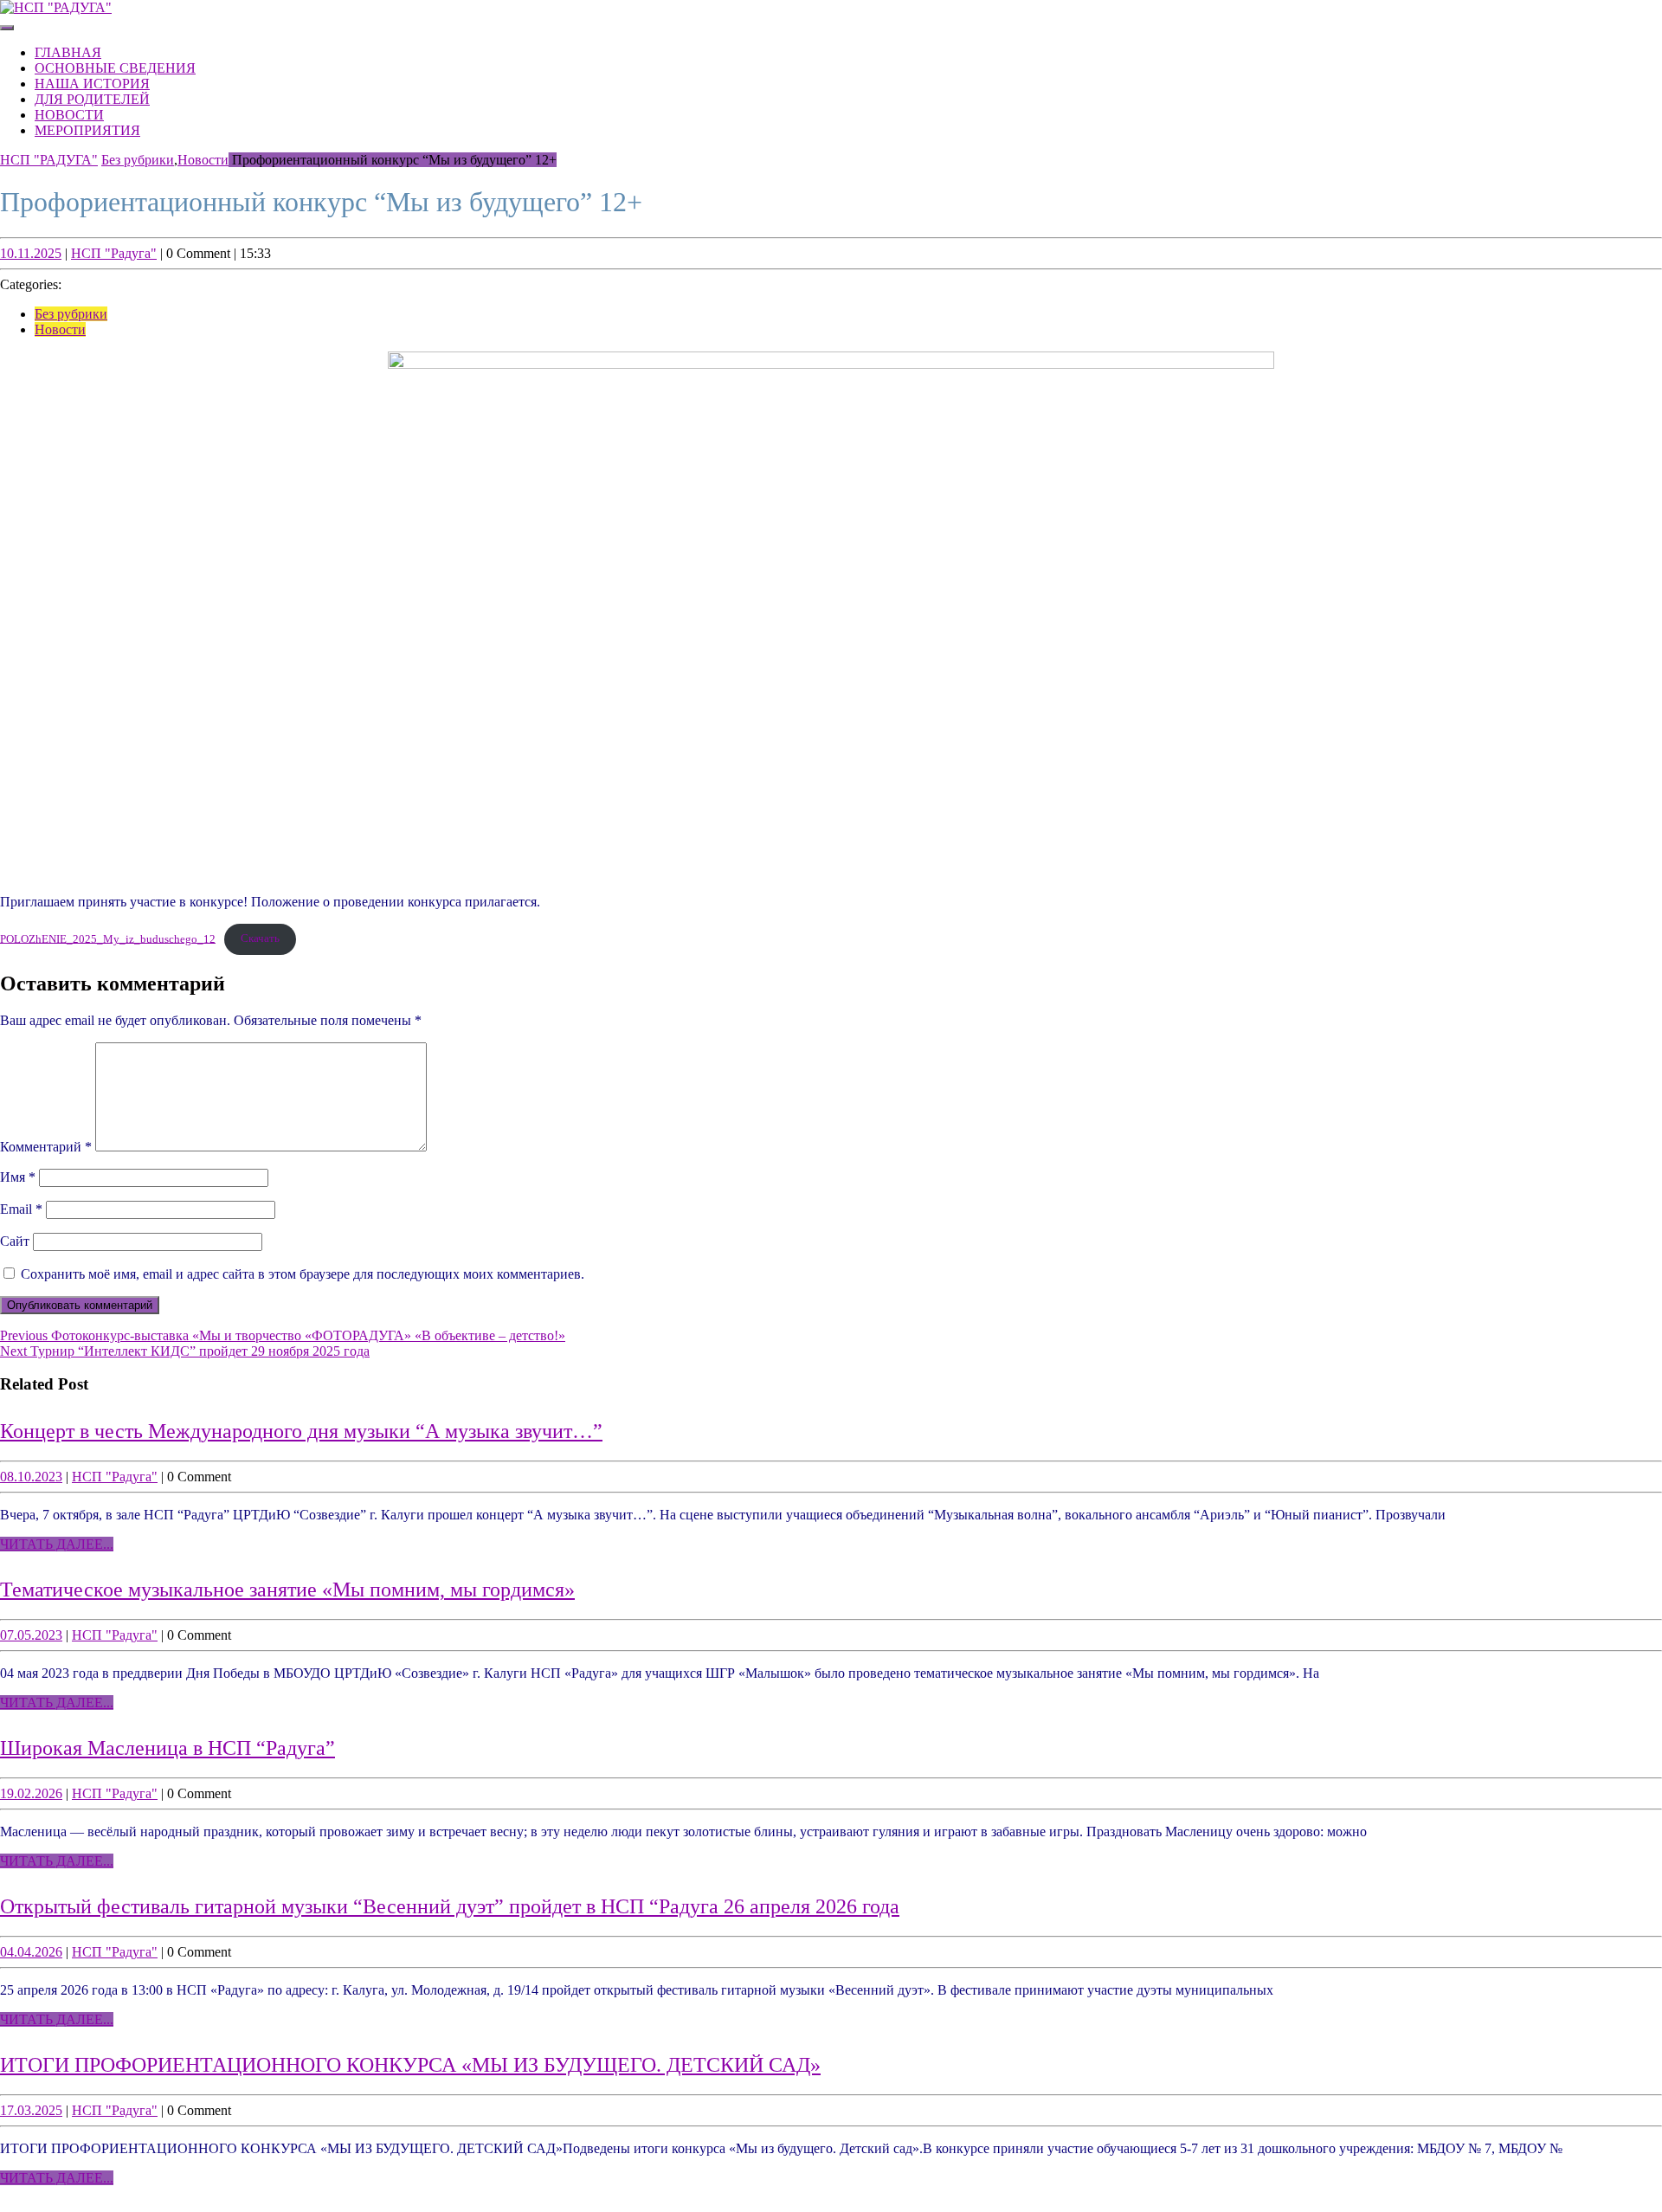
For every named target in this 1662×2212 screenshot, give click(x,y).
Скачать (260, 938)
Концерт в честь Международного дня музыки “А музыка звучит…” (301, 1431)
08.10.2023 (31, 1477)
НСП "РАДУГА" (49, 160)
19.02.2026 (31, 1793)
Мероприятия (87, 130)
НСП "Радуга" (114, 253)
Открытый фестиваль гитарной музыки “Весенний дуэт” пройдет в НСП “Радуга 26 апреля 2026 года (450, 1906)
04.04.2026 (31, 1952)
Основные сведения (115, 68)
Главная (68, 52)
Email (21, 1209)
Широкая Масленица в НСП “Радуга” (167, 1748)
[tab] (7, 28)
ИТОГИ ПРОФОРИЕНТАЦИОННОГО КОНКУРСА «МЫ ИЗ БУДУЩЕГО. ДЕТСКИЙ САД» (410, 2065)
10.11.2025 (31, 253)
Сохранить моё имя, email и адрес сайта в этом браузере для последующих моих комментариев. (303, 1274)
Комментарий (46, 1147)
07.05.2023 (31, 1635)
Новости (69, 115)
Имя (18, 1177)
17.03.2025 (31, 2110)
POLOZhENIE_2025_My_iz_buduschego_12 (108, 938)
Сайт (15, 1241)
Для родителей (92, 99)
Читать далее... (57, 1544)
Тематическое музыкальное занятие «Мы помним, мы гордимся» (287, 1590)
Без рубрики (138, 160)
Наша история (92, 84)
